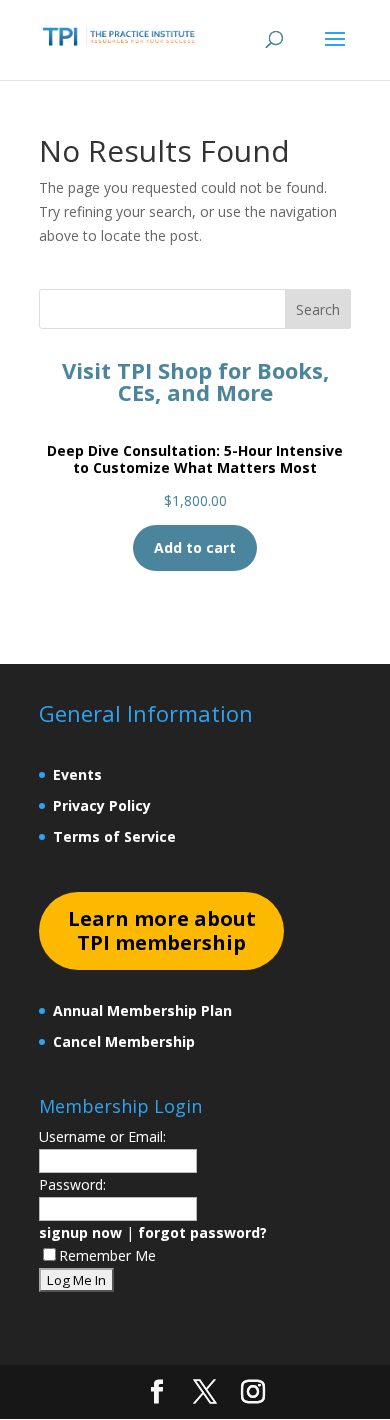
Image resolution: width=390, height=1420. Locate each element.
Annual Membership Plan (142, 1010)
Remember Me (107, 1255)
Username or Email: (102, 1136)
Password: (72, 1184)
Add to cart (195, 547)
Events (77, 774)
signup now (80, 1232)
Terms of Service (114, 836)
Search (318, 309)
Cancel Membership (124, 1041)
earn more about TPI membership (162, 930)
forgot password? (202, 1232)
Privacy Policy (102, 805)
